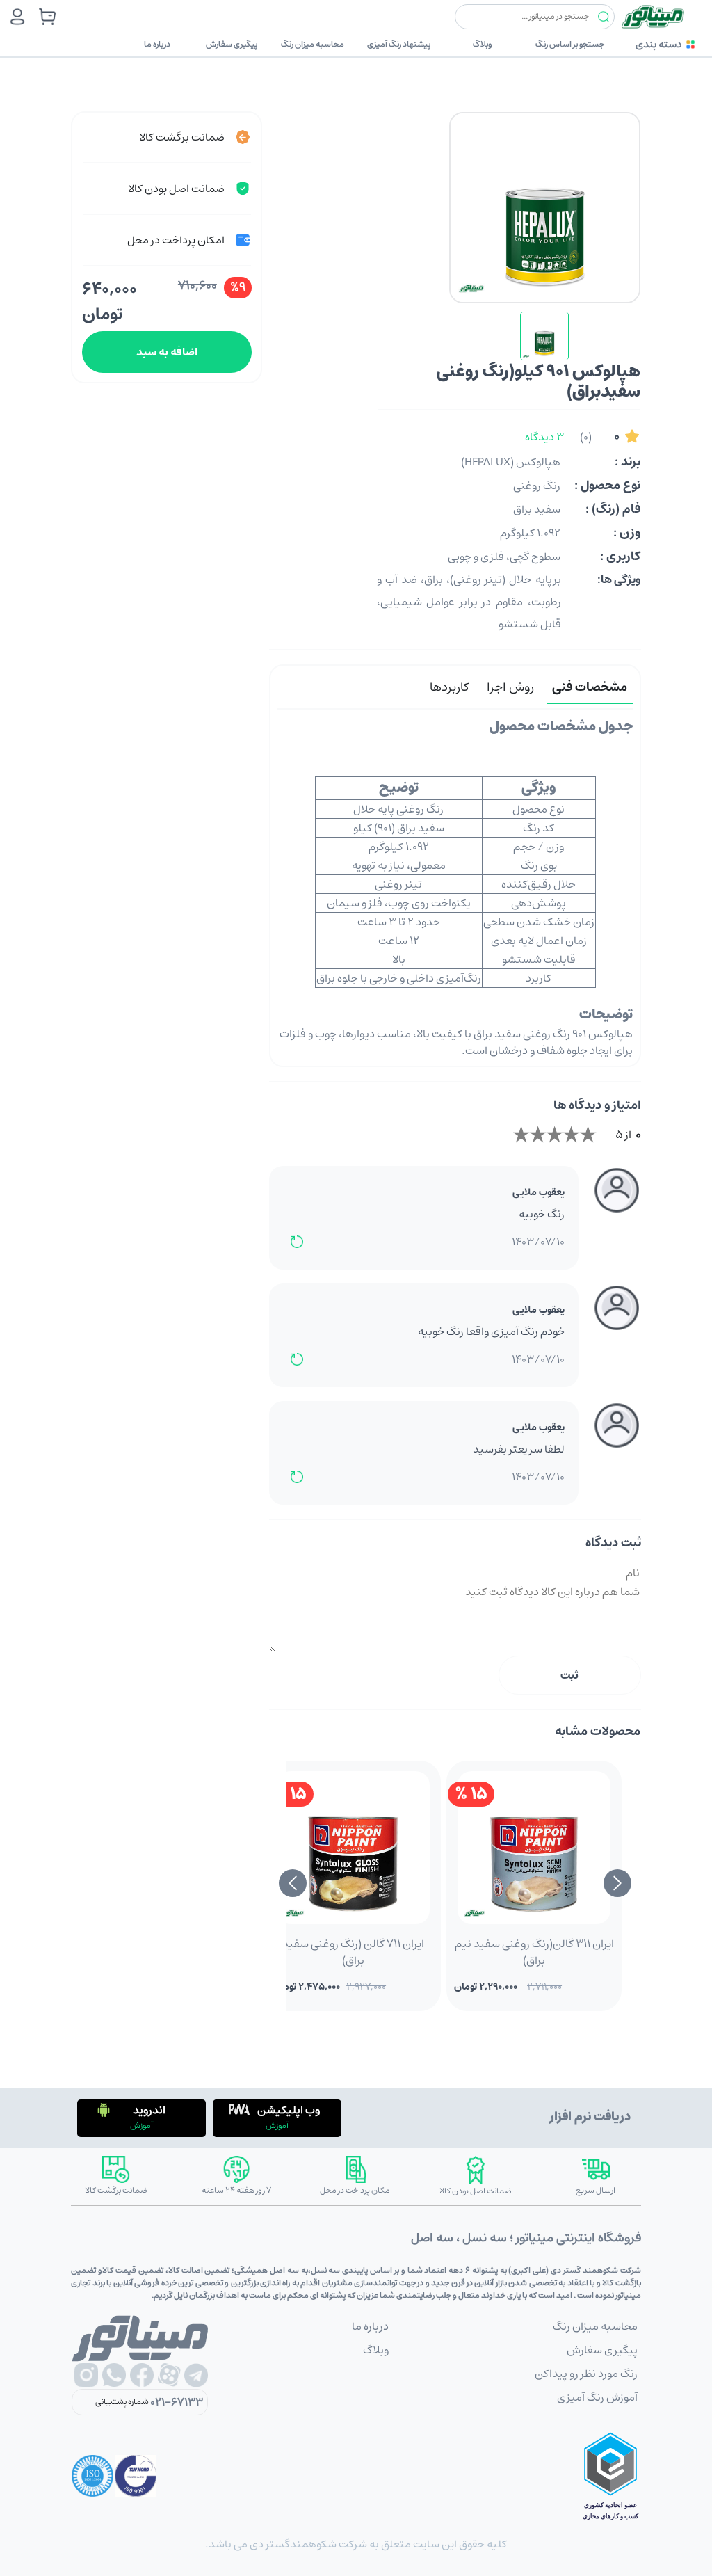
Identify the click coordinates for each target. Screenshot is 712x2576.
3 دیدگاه (544, 437)
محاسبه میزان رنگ (313, 44)
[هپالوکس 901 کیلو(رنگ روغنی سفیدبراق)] (544, 336)
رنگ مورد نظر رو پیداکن (586, 2374)
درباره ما (157, 44)
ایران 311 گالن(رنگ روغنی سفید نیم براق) (534, 1952)
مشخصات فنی (590, 687)
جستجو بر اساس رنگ (570, 44)
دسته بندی (658, 44)
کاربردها (449, 687)
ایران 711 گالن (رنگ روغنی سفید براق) (353, 1952)
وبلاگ (483, 44)
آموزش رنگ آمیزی (597, 2397)
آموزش (277, 2126)
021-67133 (177, 2402)
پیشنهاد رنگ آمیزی (399, 44)
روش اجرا (510, 687)
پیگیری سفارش (232, 44)
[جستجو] (604, 17)
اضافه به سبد (167, 352)
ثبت (569, 1675)
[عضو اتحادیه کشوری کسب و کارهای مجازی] (610, 2476)
